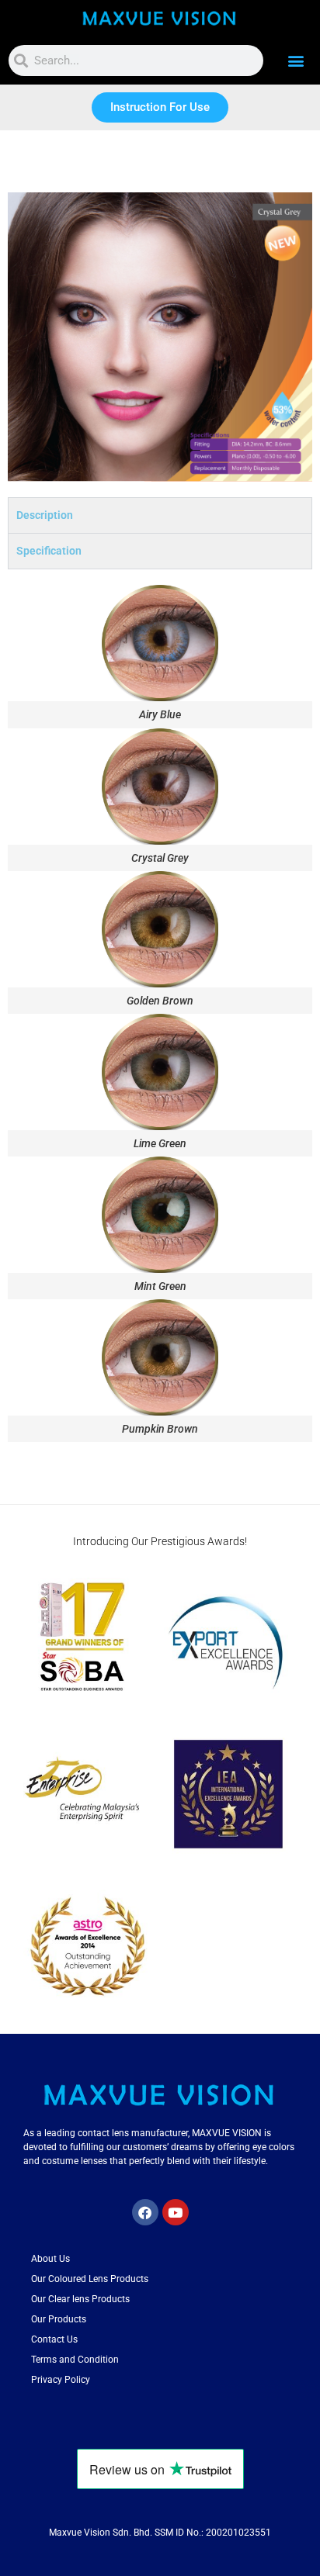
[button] (296, 61)
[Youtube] (176, 2212)
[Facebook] (145, 2212)
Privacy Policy (61, 2380)
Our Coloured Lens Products (90, 2279)
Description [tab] (45, 515)
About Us (50, 2259)
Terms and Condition (75, 2360)
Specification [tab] (49, 551)
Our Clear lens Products (80, 2299)
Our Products (59, 2319)
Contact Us (54, 2339)
